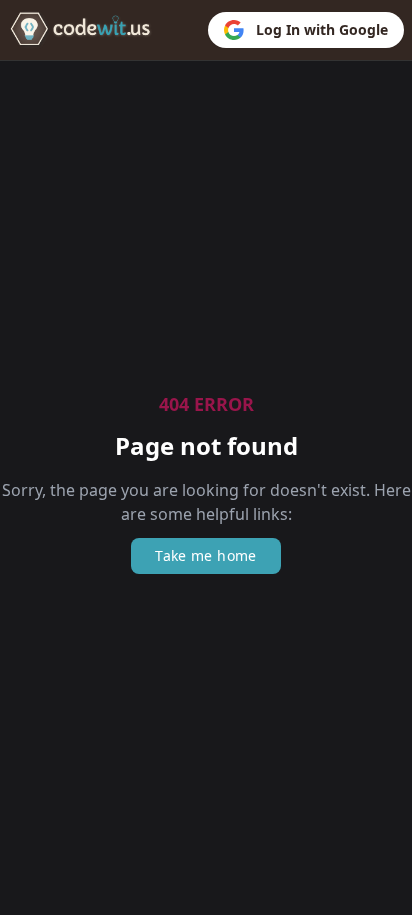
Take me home (205, 555)
